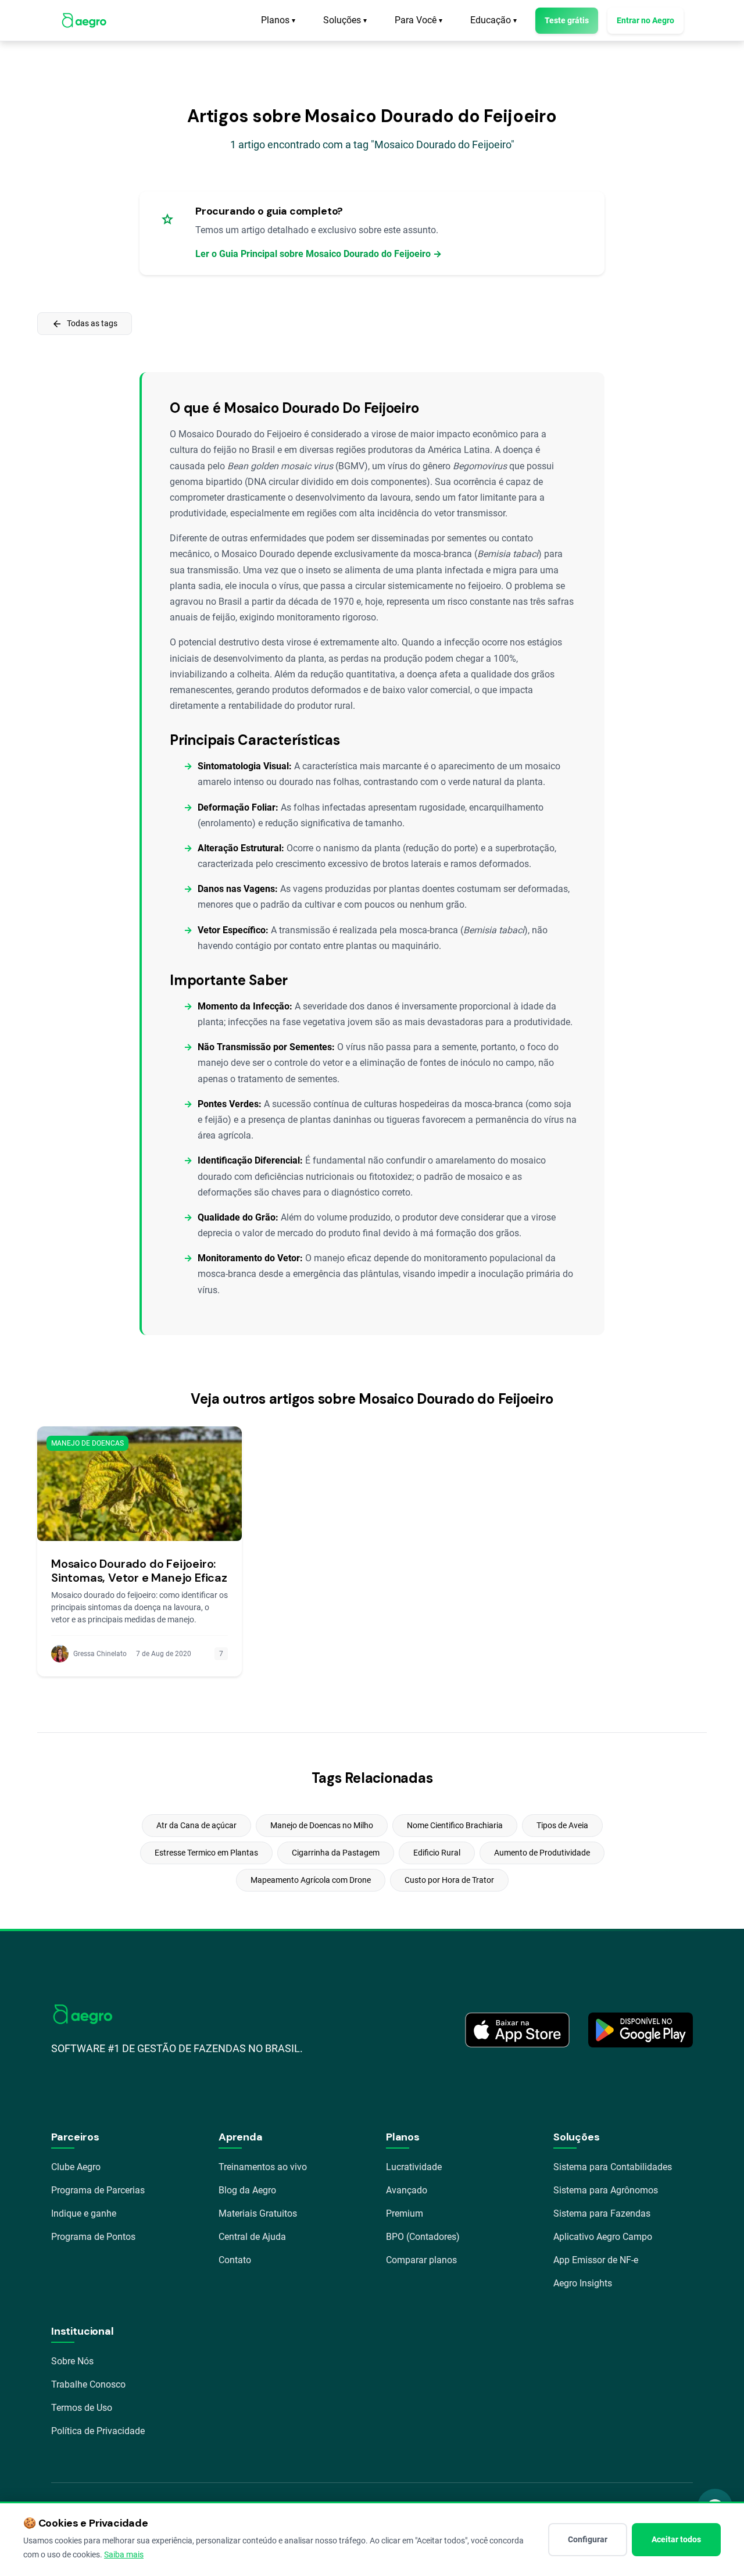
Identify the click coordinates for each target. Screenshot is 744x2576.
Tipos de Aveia (562, 1825)
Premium (405, 2213)
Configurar (588, 2539)
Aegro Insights (583, 2283)
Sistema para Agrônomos (606, 2190)
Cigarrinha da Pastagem (336, 1853)
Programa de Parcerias (98, 2190)
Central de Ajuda (252, 2237)
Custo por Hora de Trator (449, 1880)
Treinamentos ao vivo (263, 2167)
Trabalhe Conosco (88, 2384)
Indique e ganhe (84, 2213)
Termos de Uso (82, 2408)
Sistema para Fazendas (602, 2213)
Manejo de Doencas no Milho (322, 1825)
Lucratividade (414, 2167)
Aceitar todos (676, 2539)
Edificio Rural (437, 1853)
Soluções (345, 20)
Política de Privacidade (98, 2431)
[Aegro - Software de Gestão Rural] (84, 20)
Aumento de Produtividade (542, 1853)
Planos (278, 20)
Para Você (419, 20)
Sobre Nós (72, 2361)
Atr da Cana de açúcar (196, 1825)
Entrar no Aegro (645, 20)
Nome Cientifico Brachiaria (455, 1825)
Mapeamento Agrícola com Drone (311, 1880)
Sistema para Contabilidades (613, 2167)
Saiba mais (124, 2554)
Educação (493, 20)
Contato (235, 2260)
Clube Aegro (76, 2167)
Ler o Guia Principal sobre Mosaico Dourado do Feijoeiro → (319, 254)
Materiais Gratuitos (258, 2213)
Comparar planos (421, 2260)
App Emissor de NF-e (596, 2260)
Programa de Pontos (93, 2237)
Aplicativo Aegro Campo (603, 2237)
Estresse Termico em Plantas (206, 1853)
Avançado (407, 2190)
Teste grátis (567, 20)
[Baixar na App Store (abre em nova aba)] (517, 2030)
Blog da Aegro (247, 2190)
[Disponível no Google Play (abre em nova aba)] (641, 2030)
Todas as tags (85, 324)
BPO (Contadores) (423, 2237)
